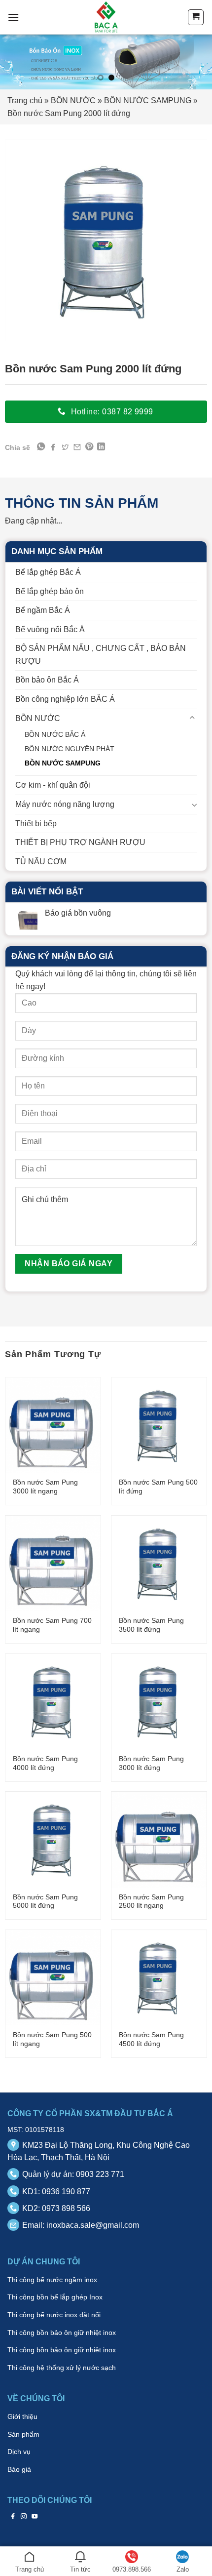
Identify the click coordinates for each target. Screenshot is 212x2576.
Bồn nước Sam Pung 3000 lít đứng (151, 1763)
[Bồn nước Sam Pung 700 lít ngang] (53, 1564)
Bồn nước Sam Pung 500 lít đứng (158, 1487)
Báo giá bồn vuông (78, 913)
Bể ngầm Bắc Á (43, 610)
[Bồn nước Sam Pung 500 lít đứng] (159, 1425)
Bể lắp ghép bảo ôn (50, 591)
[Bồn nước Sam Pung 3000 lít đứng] (159, 1702)
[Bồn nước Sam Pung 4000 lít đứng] (53, 1702)
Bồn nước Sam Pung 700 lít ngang (52, 1625)
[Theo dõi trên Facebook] (13, 2516)
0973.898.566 (132, 2569)
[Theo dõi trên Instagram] (24, 2516)
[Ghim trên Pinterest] (89, 447)
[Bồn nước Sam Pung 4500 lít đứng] (159, 1978)
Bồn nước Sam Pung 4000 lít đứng (45, 1763)
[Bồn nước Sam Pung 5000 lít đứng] (53, 1840)
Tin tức (80, 2569)
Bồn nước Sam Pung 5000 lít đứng (45, 1902)
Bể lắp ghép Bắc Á (48, 572)
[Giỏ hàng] (196, 17)
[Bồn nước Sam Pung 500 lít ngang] (53, 1978)
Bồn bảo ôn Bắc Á (47, 680)
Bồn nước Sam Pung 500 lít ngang (52, 2039)
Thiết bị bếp (36, 824)
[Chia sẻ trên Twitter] (65, 447)
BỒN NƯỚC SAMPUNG (148, 101)
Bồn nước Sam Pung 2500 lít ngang (151, 1902)
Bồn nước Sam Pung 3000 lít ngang (45, 1487)
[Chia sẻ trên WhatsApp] (41, 447)
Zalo (183, 2569)
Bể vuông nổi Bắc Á (50, 629)
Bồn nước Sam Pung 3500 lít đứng (151, 1625)
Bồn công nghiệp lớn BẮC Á (65, 699)
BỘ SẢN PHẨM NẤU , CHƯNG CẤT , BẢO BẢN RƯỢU (101, 655)
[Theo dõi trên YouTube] (35, 2516)
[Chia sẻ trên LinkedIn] (101, 447)
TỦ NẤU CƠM (41, 862)
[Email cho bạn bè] (77, 447)
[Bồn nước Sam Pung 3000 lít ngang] (53, 1425)
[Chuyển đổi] (193, 718)
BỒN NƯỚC (73, 101)
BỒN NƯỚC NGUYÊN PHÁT (70, 749)
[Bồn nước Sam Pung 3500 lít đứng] (159, 1564)
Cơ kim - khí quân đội (53, 785)
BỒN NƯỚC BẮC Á (55, 734)
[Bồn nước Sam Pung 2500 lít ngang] (159, 1840)
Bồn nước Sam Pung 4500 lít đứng (151, 2039)
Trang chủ (25, 101)
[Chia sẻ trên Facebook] (53, 447)
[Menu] (13, 17)
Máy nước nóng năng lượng (65, 804)
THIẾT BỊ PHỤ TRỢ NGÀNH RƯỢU (80, 842)
